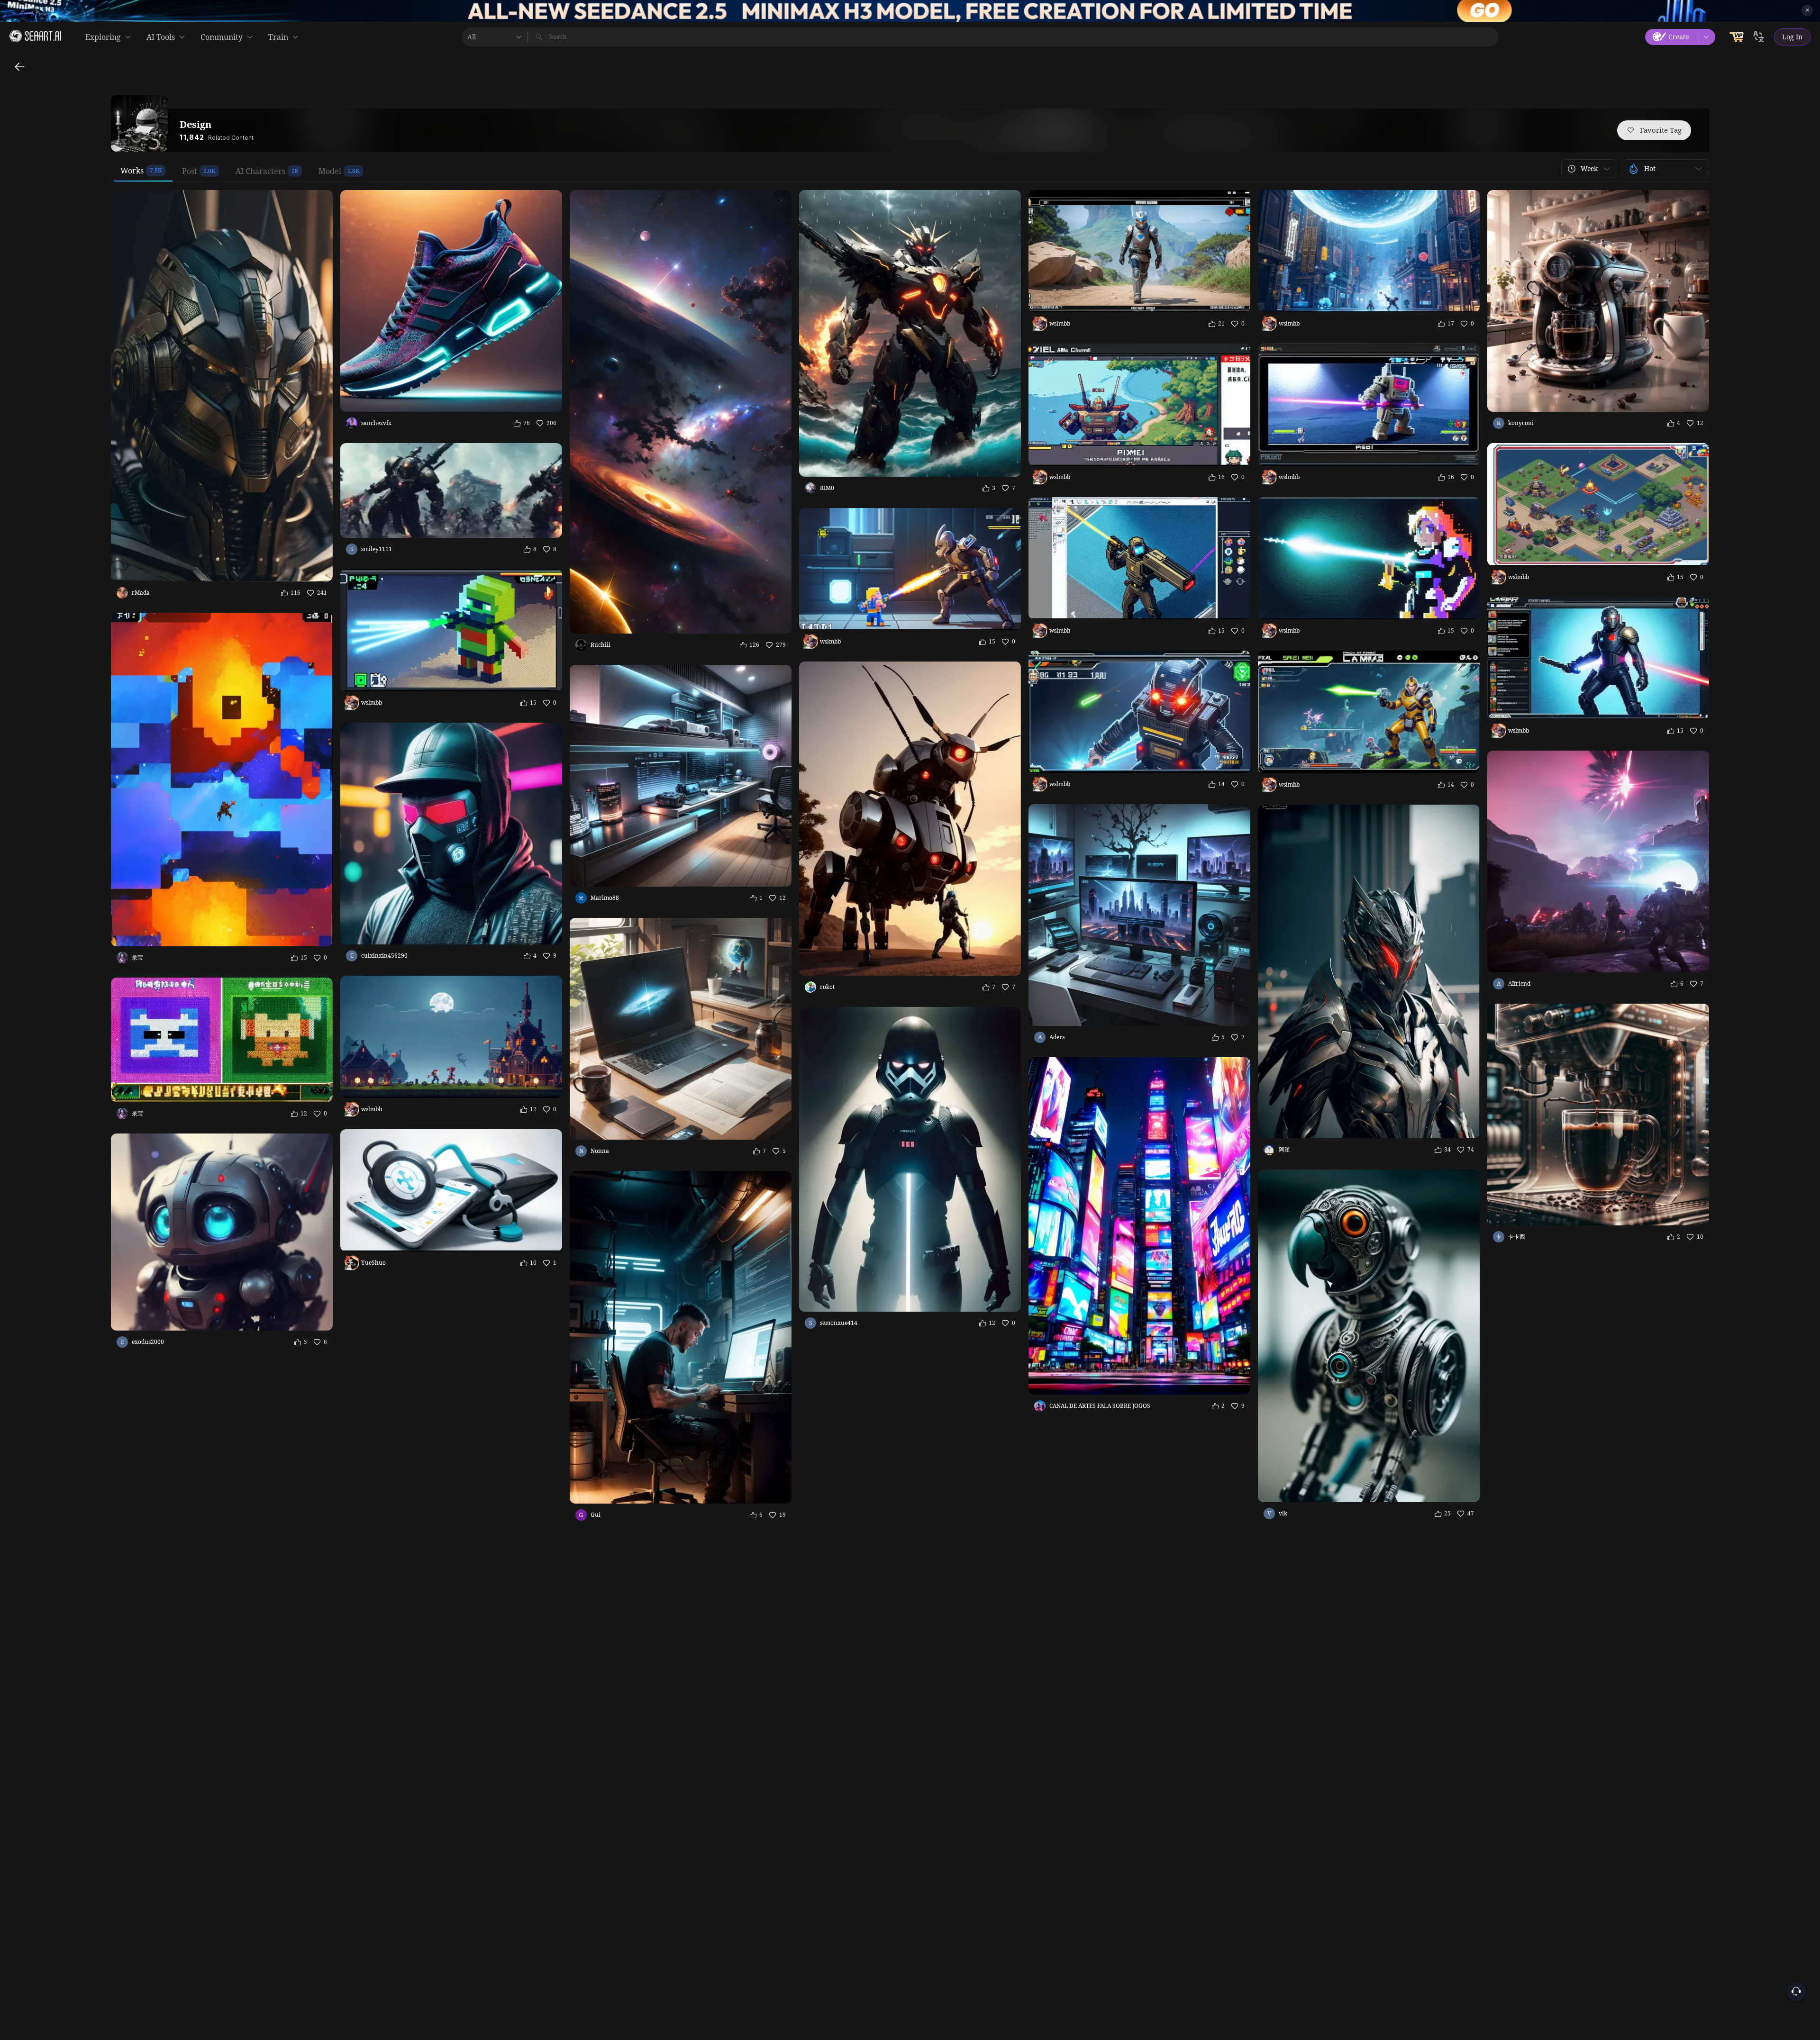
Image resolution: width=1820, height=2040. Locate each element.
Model (330, 171)
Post (190, 171)
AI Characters (260, 171)
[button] (1589, 169)
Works (132, 171)
